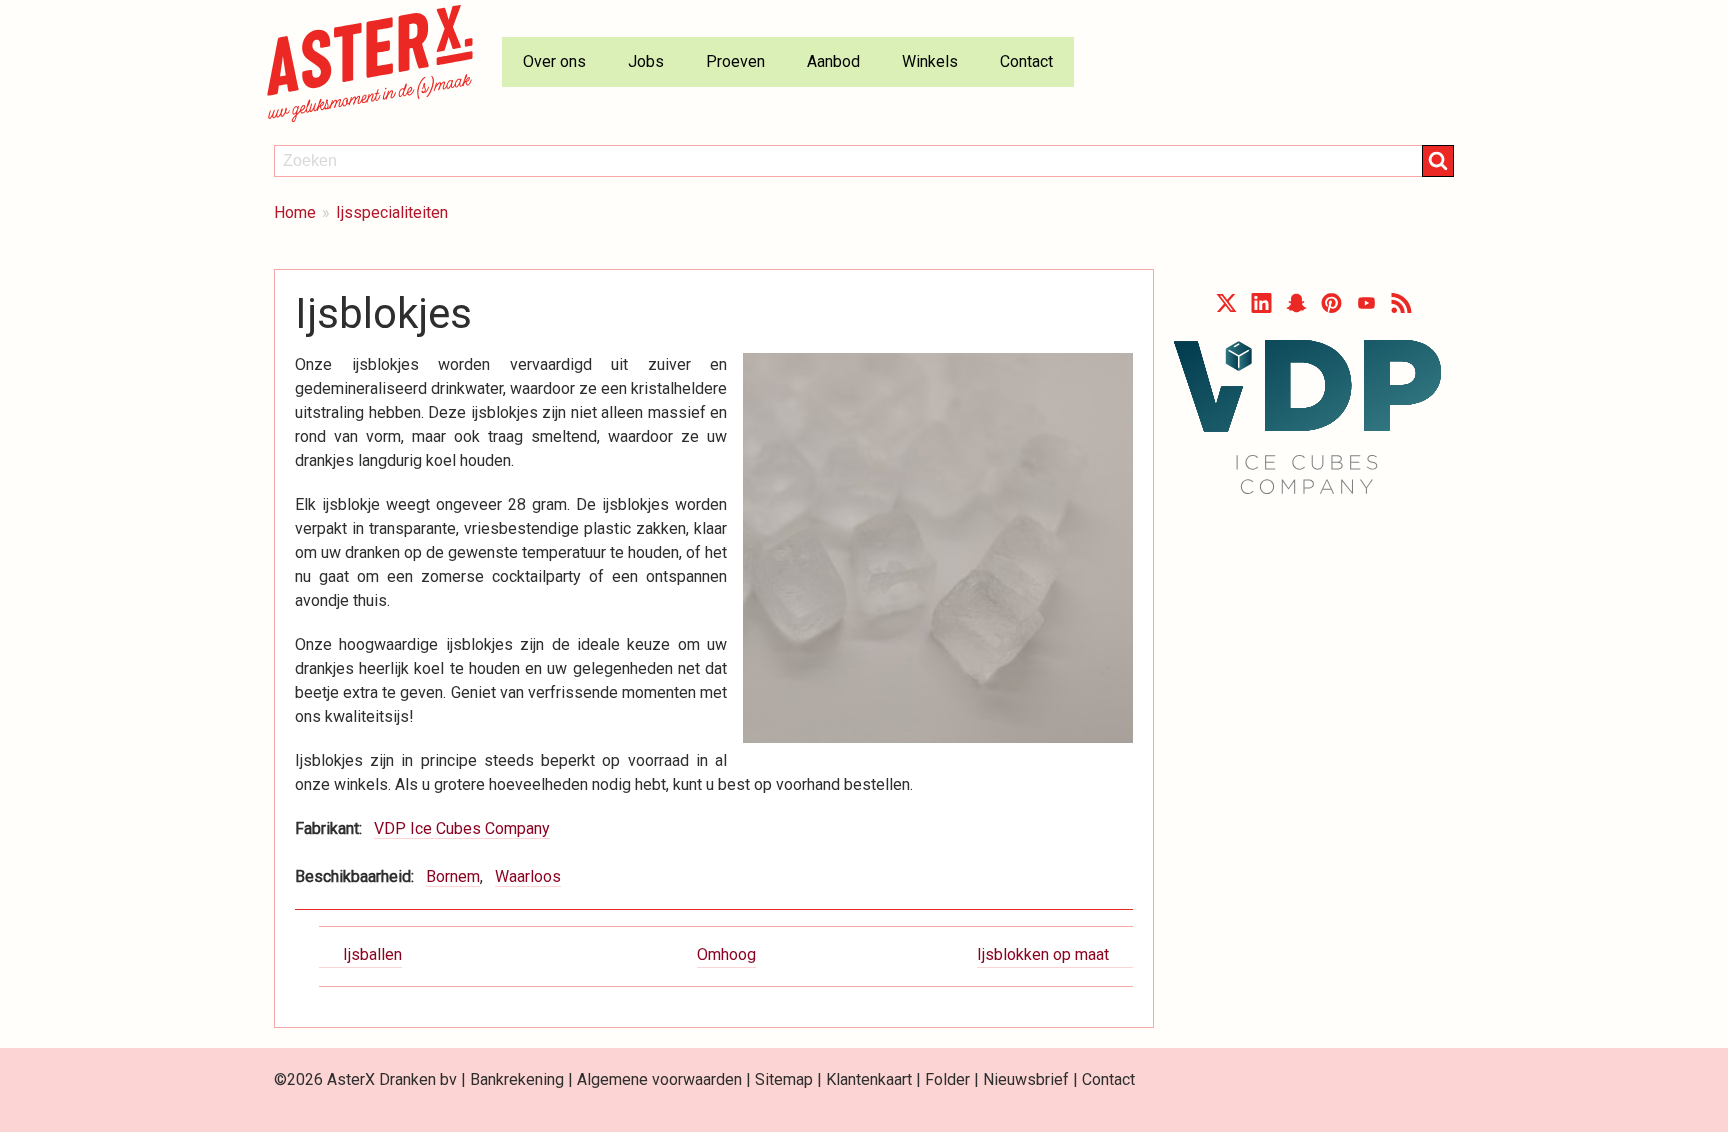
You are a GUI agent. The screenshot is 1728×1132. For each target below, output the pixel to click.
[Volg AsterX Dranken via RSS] (1401, 307)
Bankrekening (517, 1079)
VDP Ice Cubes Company (462, 828)
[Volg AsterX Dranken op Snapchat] (1296, 307)
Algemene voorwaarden (659, 1079)
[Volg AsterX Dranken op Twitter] (1226, 307)
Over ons (554, 61)
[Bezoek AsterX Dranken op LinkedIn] (1261, 307)
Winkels (930, 61)
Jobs (646, 61)
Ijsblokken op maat (1043, 954)
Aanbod (833, 61)
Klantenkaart (869, 1079)
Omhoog (726, 954)
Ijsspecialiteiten (392, 212)
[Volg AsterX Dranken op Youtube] (1366, 307)
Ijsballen (372, 954)
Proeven (735, 61)
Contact (1026, 61)
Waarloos (528, 876)
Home (295, 212)
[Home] (378, 62)
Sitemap (784, 1079)
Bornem (453, 876)
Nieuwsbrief (1026, 1079)
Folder (947, 1079)
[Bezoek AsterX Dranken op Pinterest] (1331, 307)
